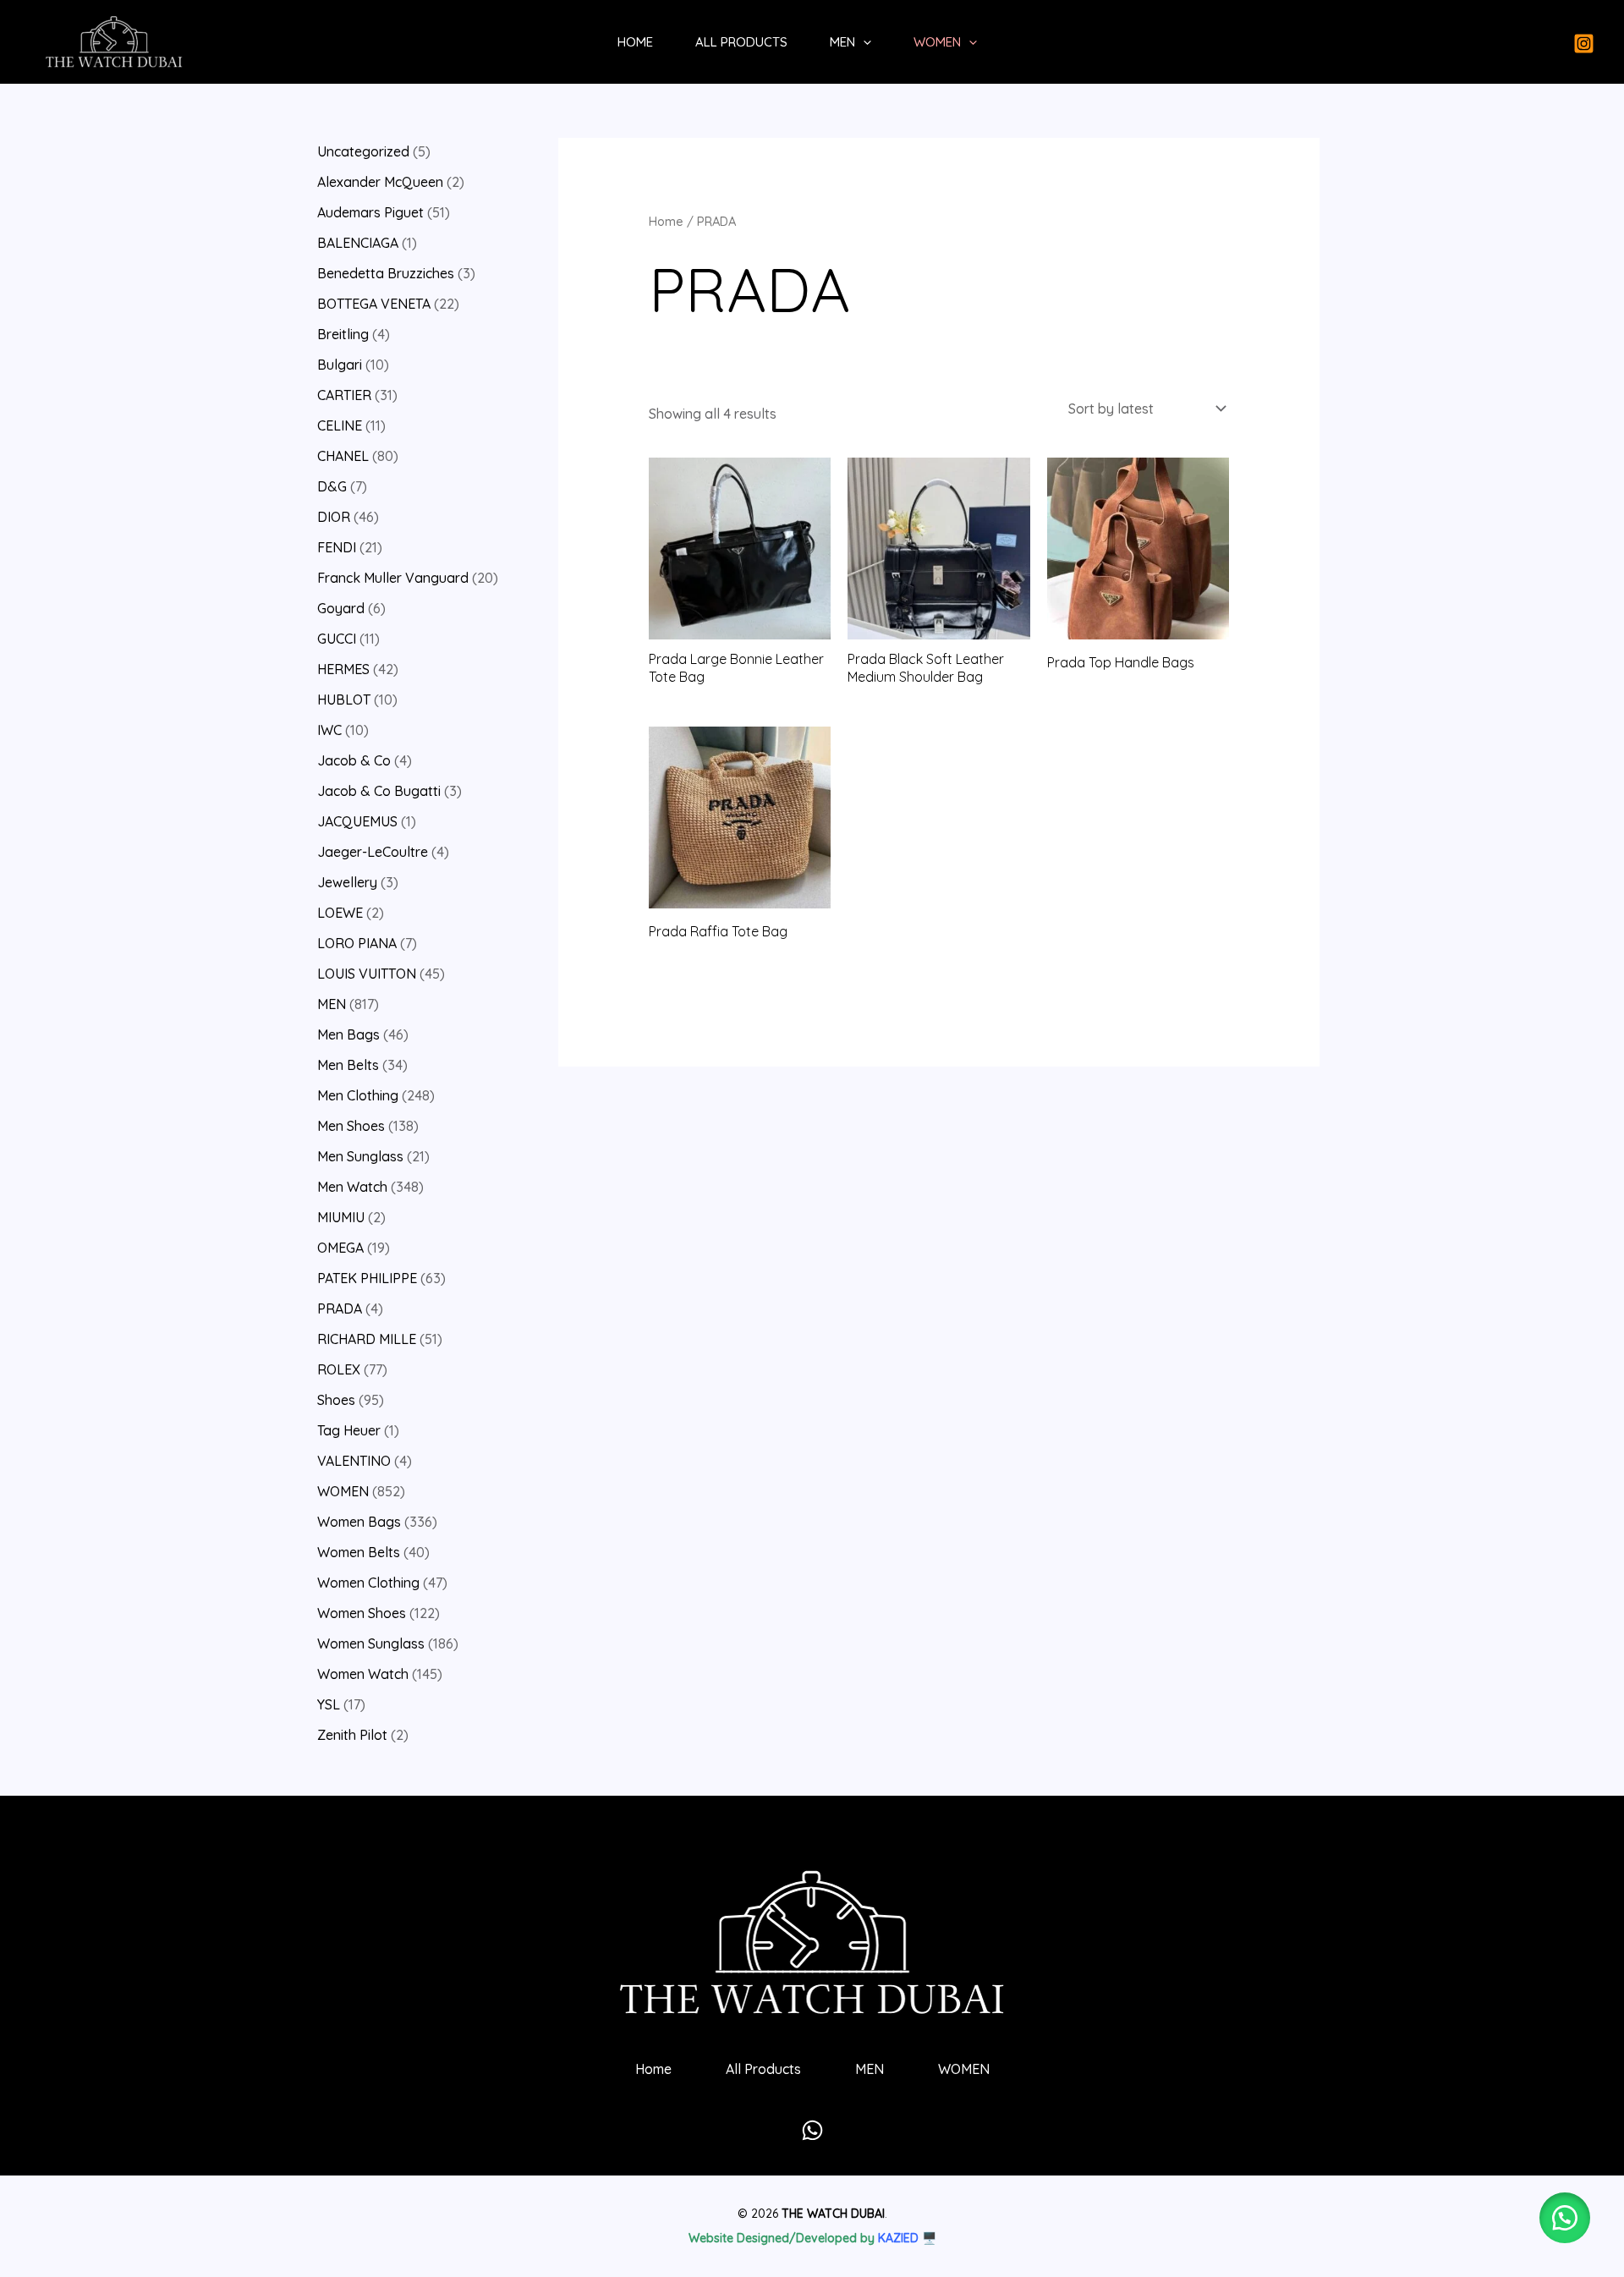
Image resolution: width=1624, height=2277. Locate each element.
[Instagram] (1584, 44)
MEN (842, 42)
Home (635, 42)
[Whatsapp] (812, 2130)
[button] (1565, 2218)
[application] (863, 42)
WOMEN (937, 42)
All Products (741, 42)
